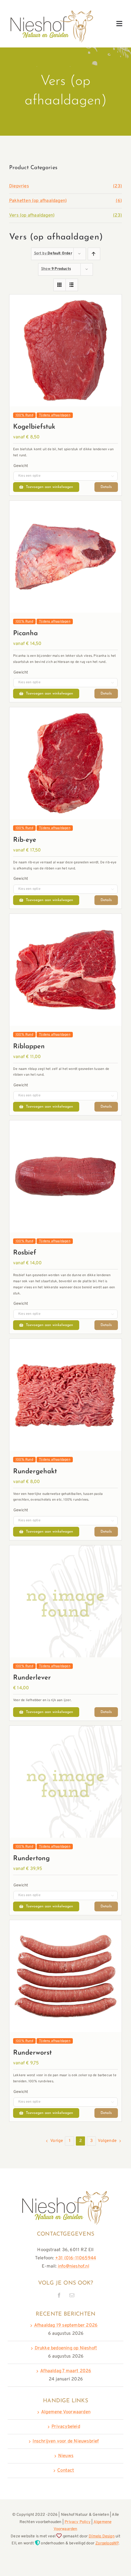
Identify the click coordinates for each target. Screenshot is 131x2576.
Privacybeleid (66, 2427)
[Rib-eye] (65, 711)
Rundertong (31, 1859)
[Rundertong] (65, 1730)
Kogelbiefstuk (34, 427)
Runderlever (32, 1678)
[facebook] (59, 2295)
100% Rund (24, 415)
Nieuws (66, 2456)
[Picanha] (65, 505)
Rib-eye (25, 840)
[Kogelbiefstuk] (65, 299)
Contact (66, 2471)
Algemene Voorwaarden (66, 2412)
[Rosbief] (65, 1124)
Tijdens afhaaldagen (55, 415)
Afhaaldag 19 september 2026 (66, 2325)
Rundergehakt (35, 1472)
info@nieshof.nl (74, 2266)
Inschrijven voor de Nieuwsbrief (66, 2441)
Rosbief (25, 1253)
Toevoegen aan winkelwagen (50, 487)
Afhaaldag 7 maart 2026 (66, 2371)
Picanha (25, 634)
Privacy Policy (78, 2522)
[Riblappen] (65, 918)
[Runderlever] (65, 1549)
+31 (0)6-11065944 (76, 2258)
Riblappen (29, 1047)
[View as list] (72, 285)
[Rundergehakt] (65, 1343)
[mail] (72, 2295)
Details (106, 487)
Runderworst (32, 2053)
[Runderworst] (65, 1924)
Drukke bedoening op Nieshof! (66, 2348)
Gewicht (21, 466)
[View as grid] (60, 285)
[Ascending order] (94, 254)
